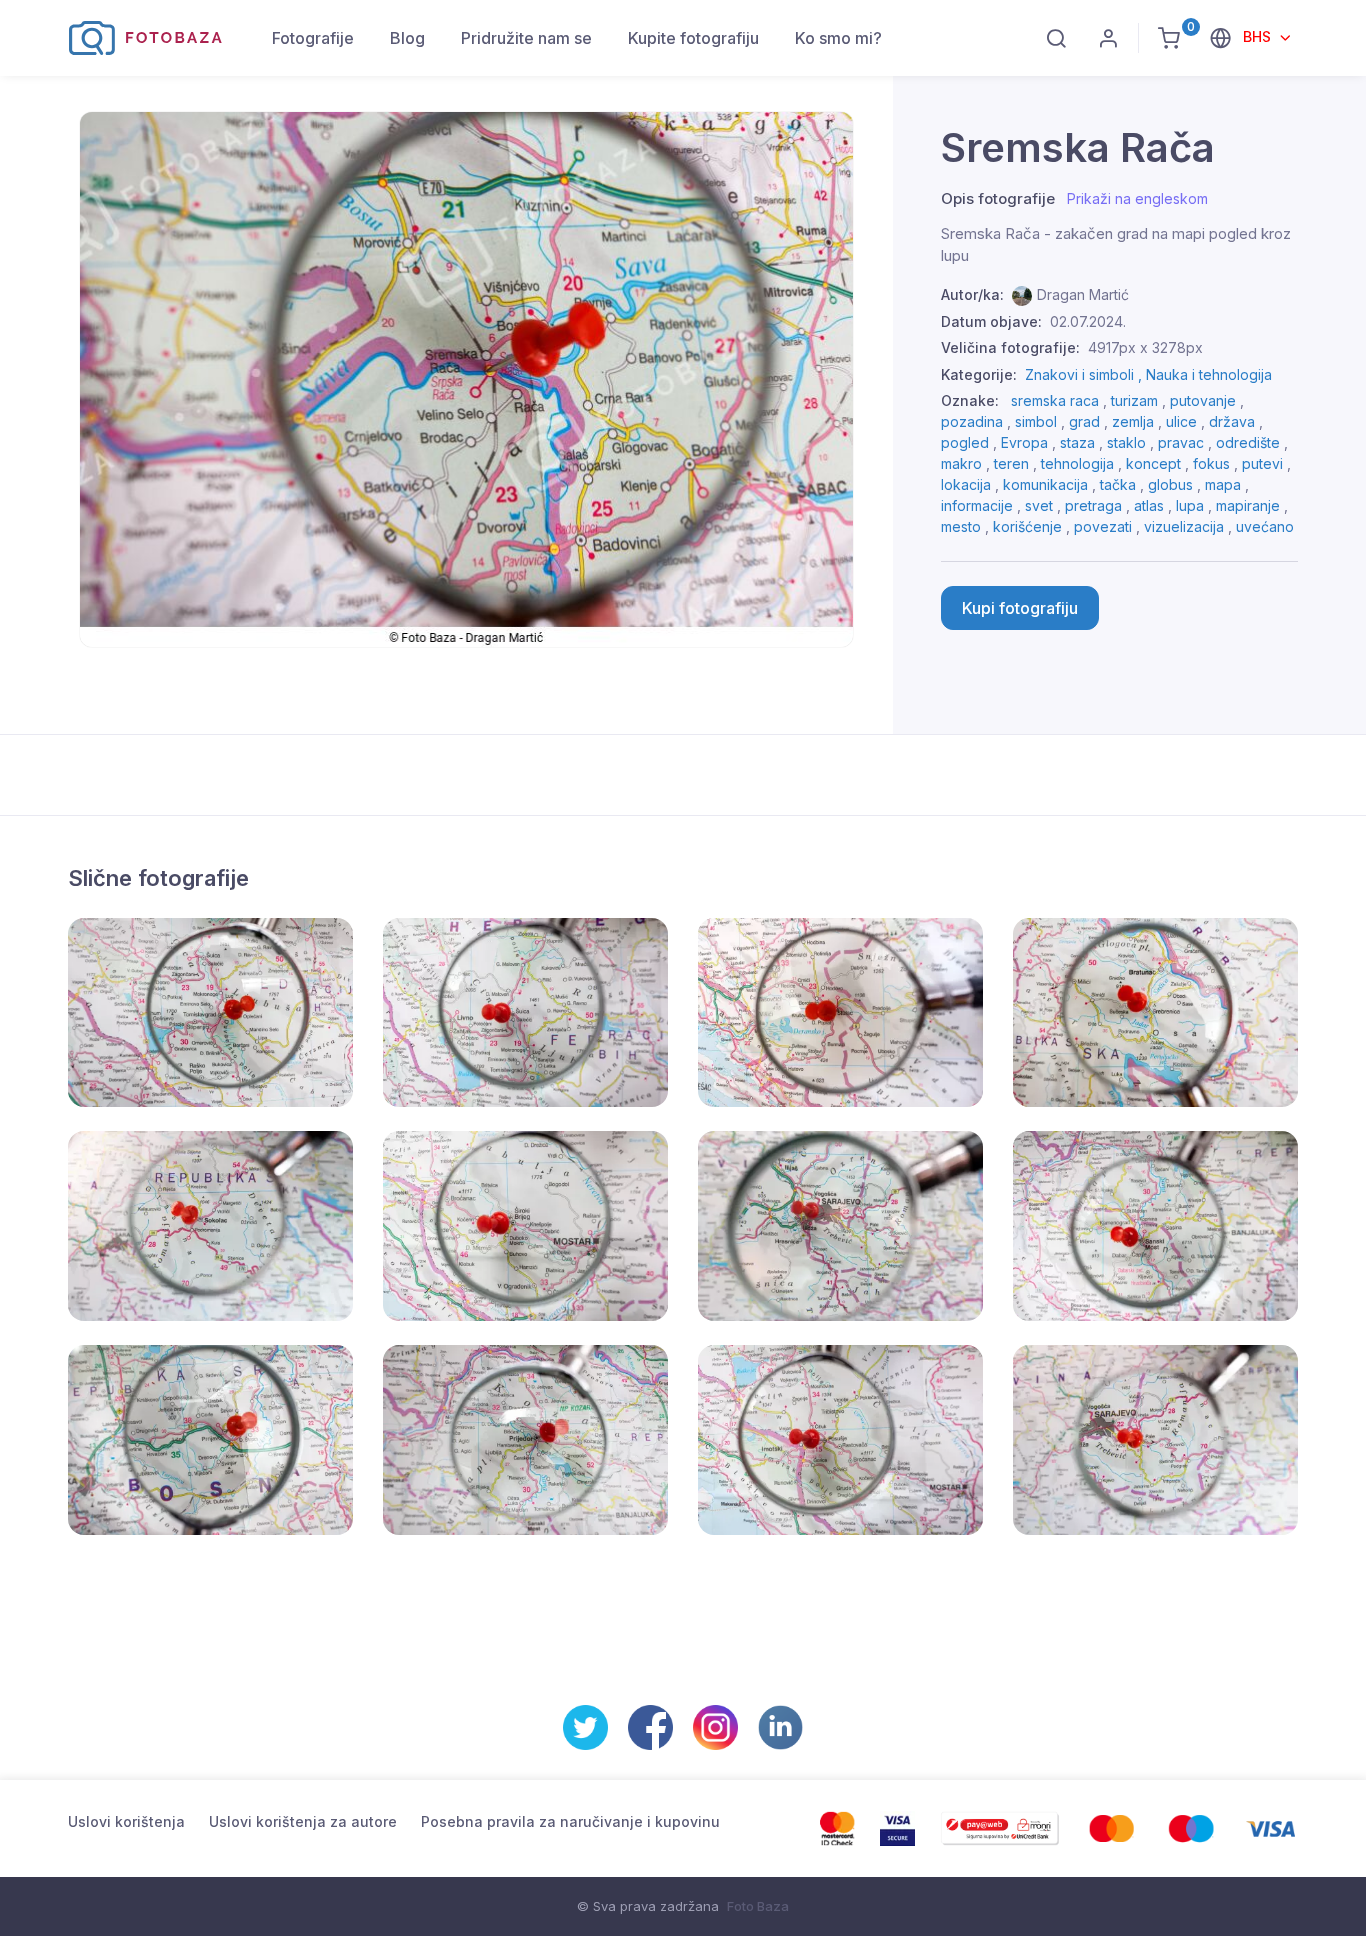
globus (1170, 484)
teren (1011, 463)
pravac (1181, 442)
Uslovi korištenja (126, 1821)
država (1232, 421)
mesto (961, 526)
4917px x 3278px (1145, 347)
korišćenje (1027, 526)
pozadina (972, 421)
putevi (1262, 463)
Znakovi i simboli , (1085, 374)
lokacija (966, 484)
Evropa (1024, 442)
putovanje (1203, 400)
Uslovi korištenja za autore (303, 1821)
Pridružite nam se (526, 38)
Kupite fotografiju (693, 38)
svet (1039, 505)
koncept (1153, 463)
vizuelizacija (1184, 526)
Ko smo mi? (838, 38)
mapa (1223, 484)
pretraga (1093, 505)
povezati (1103, 526)
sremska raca (1055, 400)
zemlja (1133, 421)
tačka (1118, 484)
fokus (1211, 463)
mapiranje (1248, 505)
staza (1077, 442)
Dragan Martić (1083, 294)
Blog (407, 38)
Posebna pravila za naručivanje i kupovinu (570, 1821)
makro (961, 463)
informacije (977, 505)
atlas (1149, 505)
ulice (1181, 421)
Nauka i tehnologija (1209, 374)
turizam (1134, 400)
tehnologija (1077, 463)
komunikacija (1045, 484)
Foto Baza (758, 1906)
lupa (1190, 505)
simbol (1036, 421)
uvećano (1265, 526)
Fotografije (313, 38)
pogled (965, 442)
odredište (1248, 442)
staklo (1126, 442)
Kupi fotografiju (1020, 608)
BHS (1259, 36)
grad (1084, 421)
